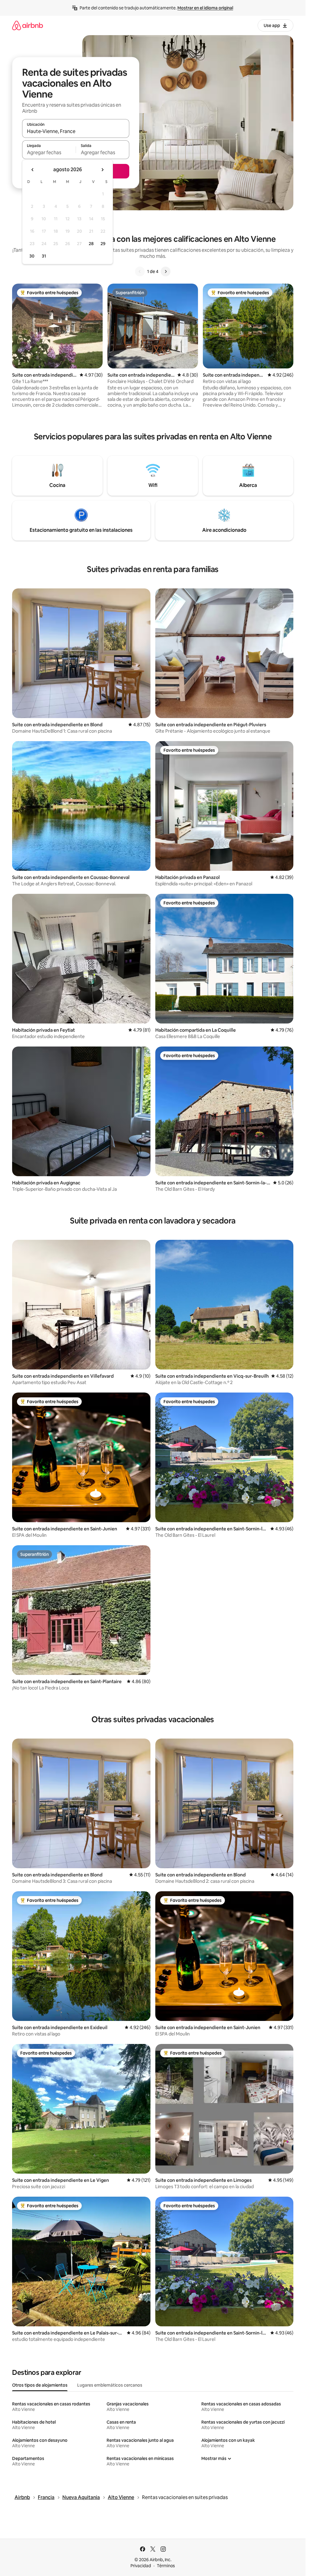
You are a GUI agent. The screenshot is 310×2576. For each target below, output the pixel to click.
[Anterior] (140, 271)
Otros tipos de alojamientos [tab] (40, 2385)
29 (103, 244)
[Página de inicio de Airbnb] (28, 25)
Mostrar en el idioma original (205, 8)
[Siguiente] (166, 271)
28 (91, 244)
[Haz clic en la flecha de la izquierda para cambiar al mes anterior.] (33, 170)
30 (32, 256)
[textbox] (49, 152)
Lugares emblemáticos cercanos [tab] (110, 2385)
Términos (166, 2566)
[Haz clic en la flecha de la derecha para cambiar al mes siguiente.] (102, 170)
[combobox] (76, 131)
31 (44, 256)
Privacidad (141, 2566)
